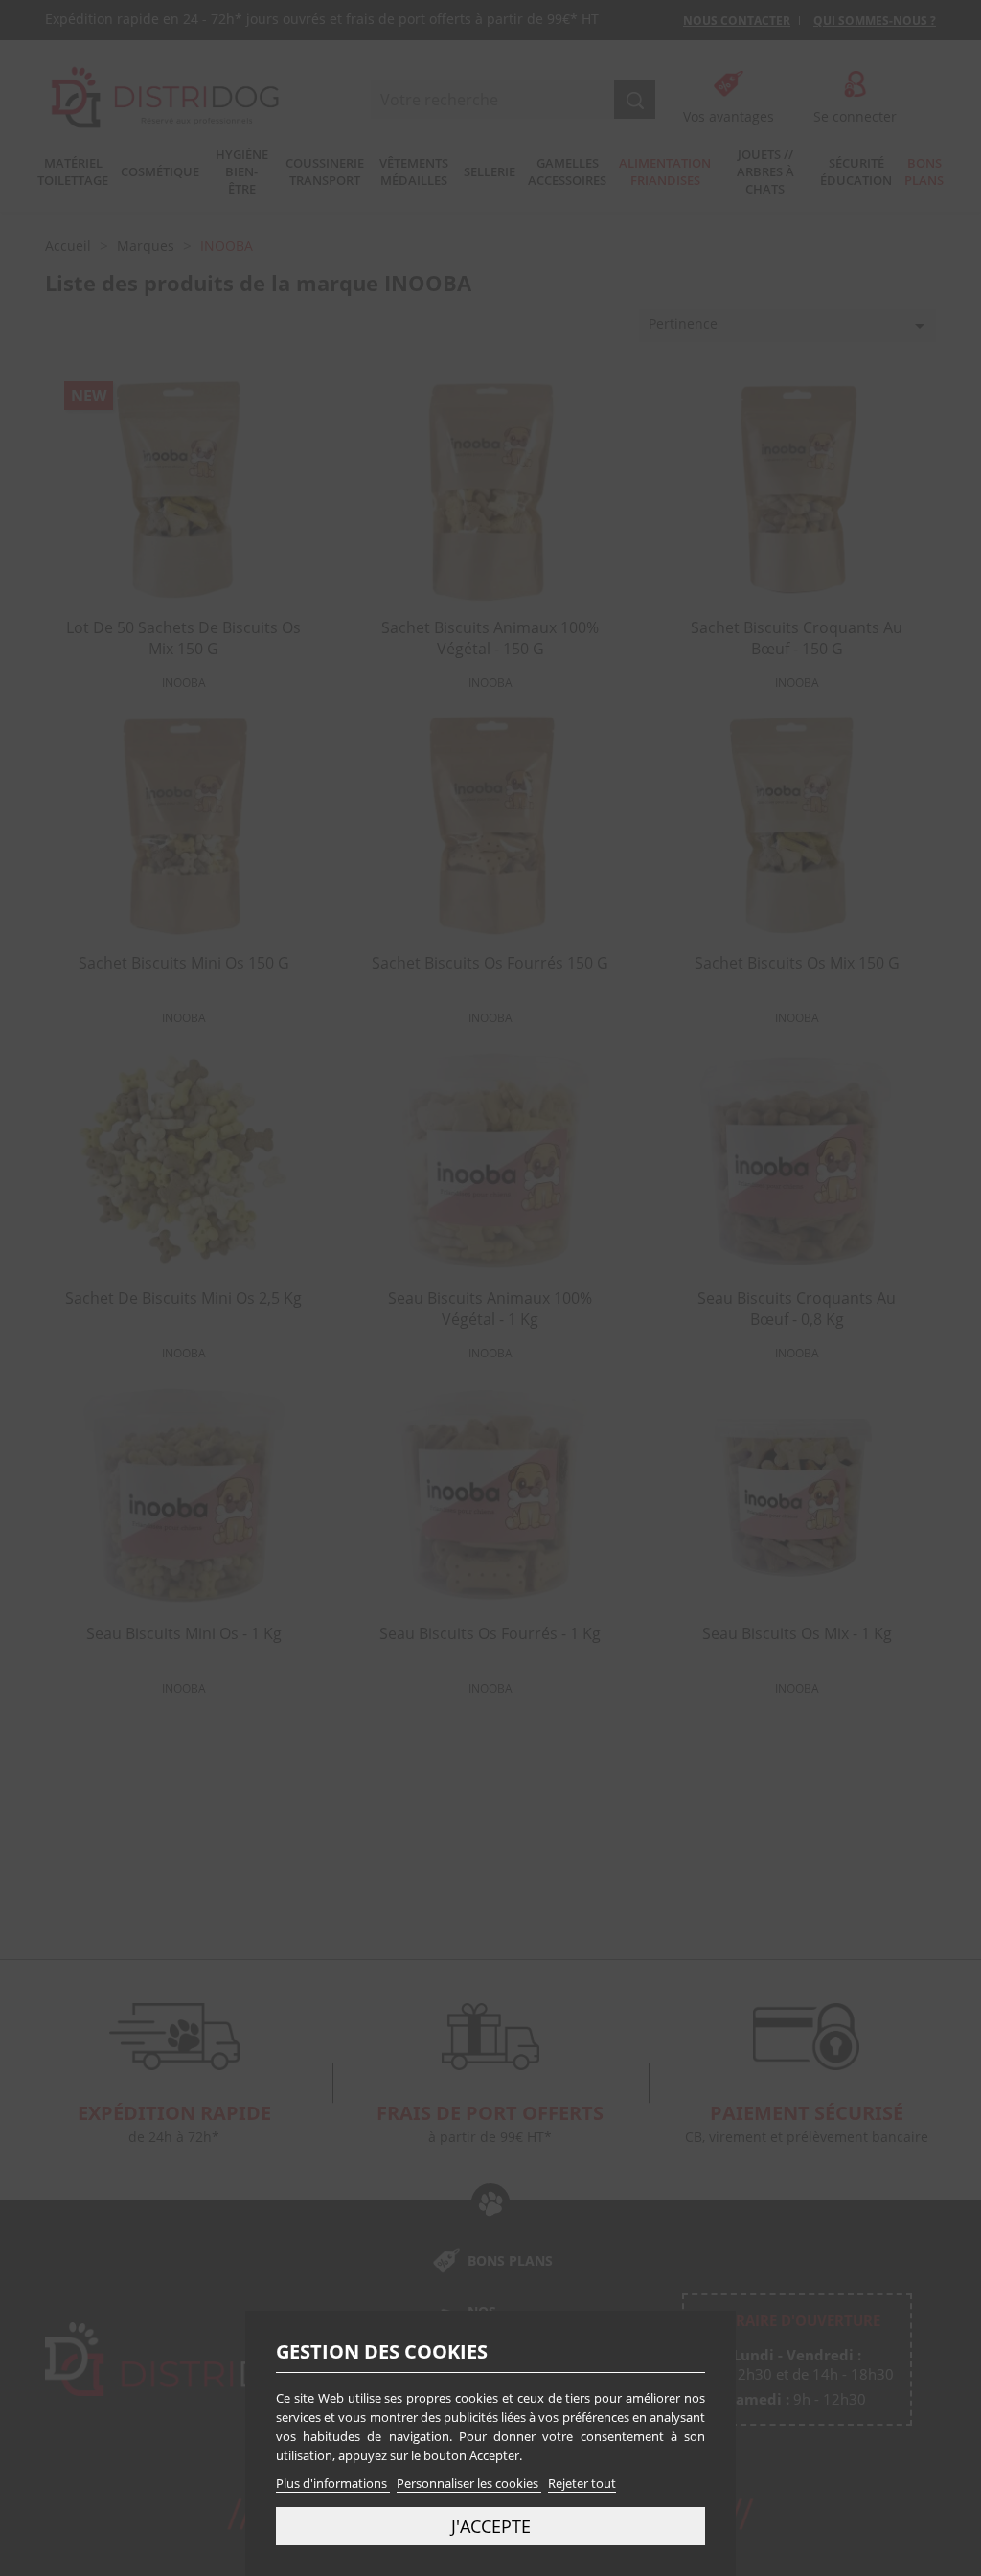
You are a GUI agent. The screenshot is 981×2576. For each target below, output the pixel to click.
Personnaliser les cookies (469, 2483)
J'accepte (491, 2526)
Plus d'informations (333, 2483)
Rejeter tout (582, 2483)
